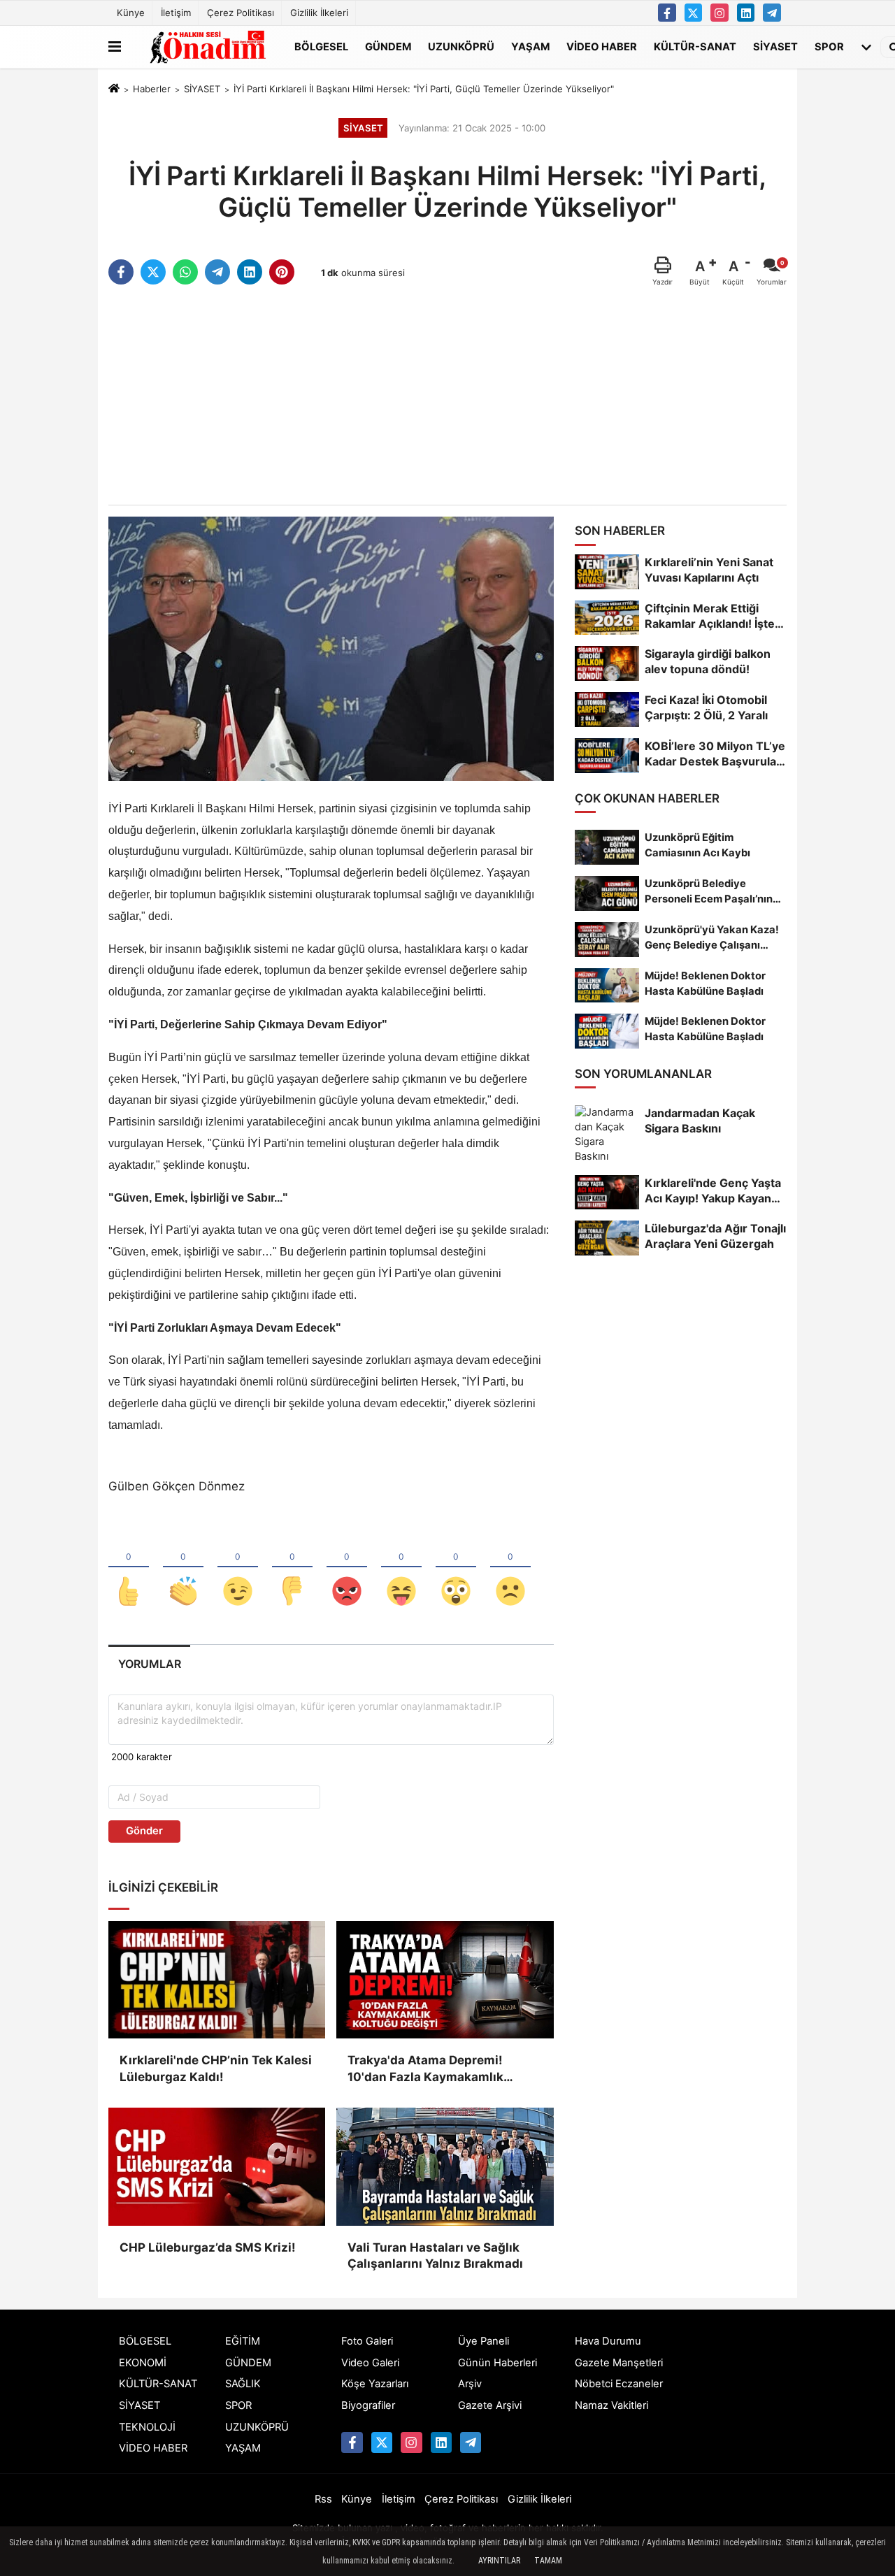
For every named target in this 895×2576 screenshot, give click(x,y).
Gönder (144, 1831)
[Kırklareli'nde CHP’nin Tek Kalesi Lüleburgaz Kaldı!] (217, 1980)
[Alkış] (183, 1568)
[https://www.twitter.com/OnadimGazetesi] (694, 13)
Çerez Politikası (241, 13)
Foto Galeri (367, 2341)
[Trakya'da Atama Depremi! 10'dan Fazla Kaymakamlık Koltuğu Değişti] (445, 1980)
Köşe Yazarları (375, 2384)
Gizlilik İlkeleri (319, 13)
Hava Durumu (608, 2341)
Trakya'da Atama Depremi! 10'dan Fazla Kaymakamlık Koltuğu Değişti (425, 2070)
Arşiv (470, 2384)
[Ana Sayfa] (114, 89)
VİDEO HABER (602, 46)
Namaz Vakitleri (611, 2405)
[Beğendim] (129, 1568)
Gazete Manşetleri (619, 2363)
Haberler (152, 89)
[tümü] (866, 47)
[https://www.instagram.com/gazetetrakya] (719, 13)
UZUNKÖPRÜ (461, 46)
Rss (323, 2499)
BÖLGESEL (321, 46)
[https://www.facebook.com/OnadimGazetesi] (667, 13)
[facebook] (121, 272)
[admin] (772, 13)
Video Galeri (370, 2363)
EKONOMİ (143, 2363)
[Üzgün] (510, 1568)
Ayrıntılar (499, 2561)
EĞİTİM (243, 2341)
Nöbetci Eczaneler (619, 2384)
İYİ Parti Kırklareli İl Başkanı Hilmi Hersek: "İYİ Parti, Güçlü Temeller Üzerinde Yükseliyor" (424, 89)
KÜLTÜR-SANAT (695, 46)
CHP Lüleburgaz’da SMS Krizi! (208, 2247)
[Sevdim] (238, 1568)
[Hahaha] (401, 1568)
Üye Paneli (484, 2341)
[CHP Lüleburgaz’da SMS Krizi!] (217, 2166)
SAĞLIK (243, 2384)
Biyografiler (368, 2405)
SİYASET (775, 46)
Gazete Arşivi (490, 2405)
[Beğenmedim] (292, 1568)
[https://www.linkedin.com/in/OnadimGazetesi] (746, 13)
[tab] (149, 1664)
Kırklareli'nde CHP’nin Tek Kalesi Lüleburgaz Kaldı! (216, 2068)
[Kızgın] (347, 1568)
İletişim (176, 13)
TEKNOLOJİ (147, 2427)
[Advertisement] (447, 396)
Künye (131, 13)
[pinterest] (282, 272)
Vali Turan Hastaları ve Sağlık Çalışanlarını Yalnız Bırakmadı (435, 2256)
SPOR (829, 46)
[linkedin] (250, 272)
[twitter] (153, 272)
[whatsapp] (185, 272)
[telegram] (217, 272)
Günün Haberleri (497, 2363)
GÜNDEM (388, 46)
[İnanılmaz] (456, 1568)
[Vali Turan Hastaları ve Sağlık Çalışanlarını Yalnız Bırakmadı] (445, 2166)
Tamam (548, 2561)
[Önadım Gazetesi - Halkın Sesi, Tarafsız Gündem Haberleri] (205, 47)
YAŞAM (530, 46)
